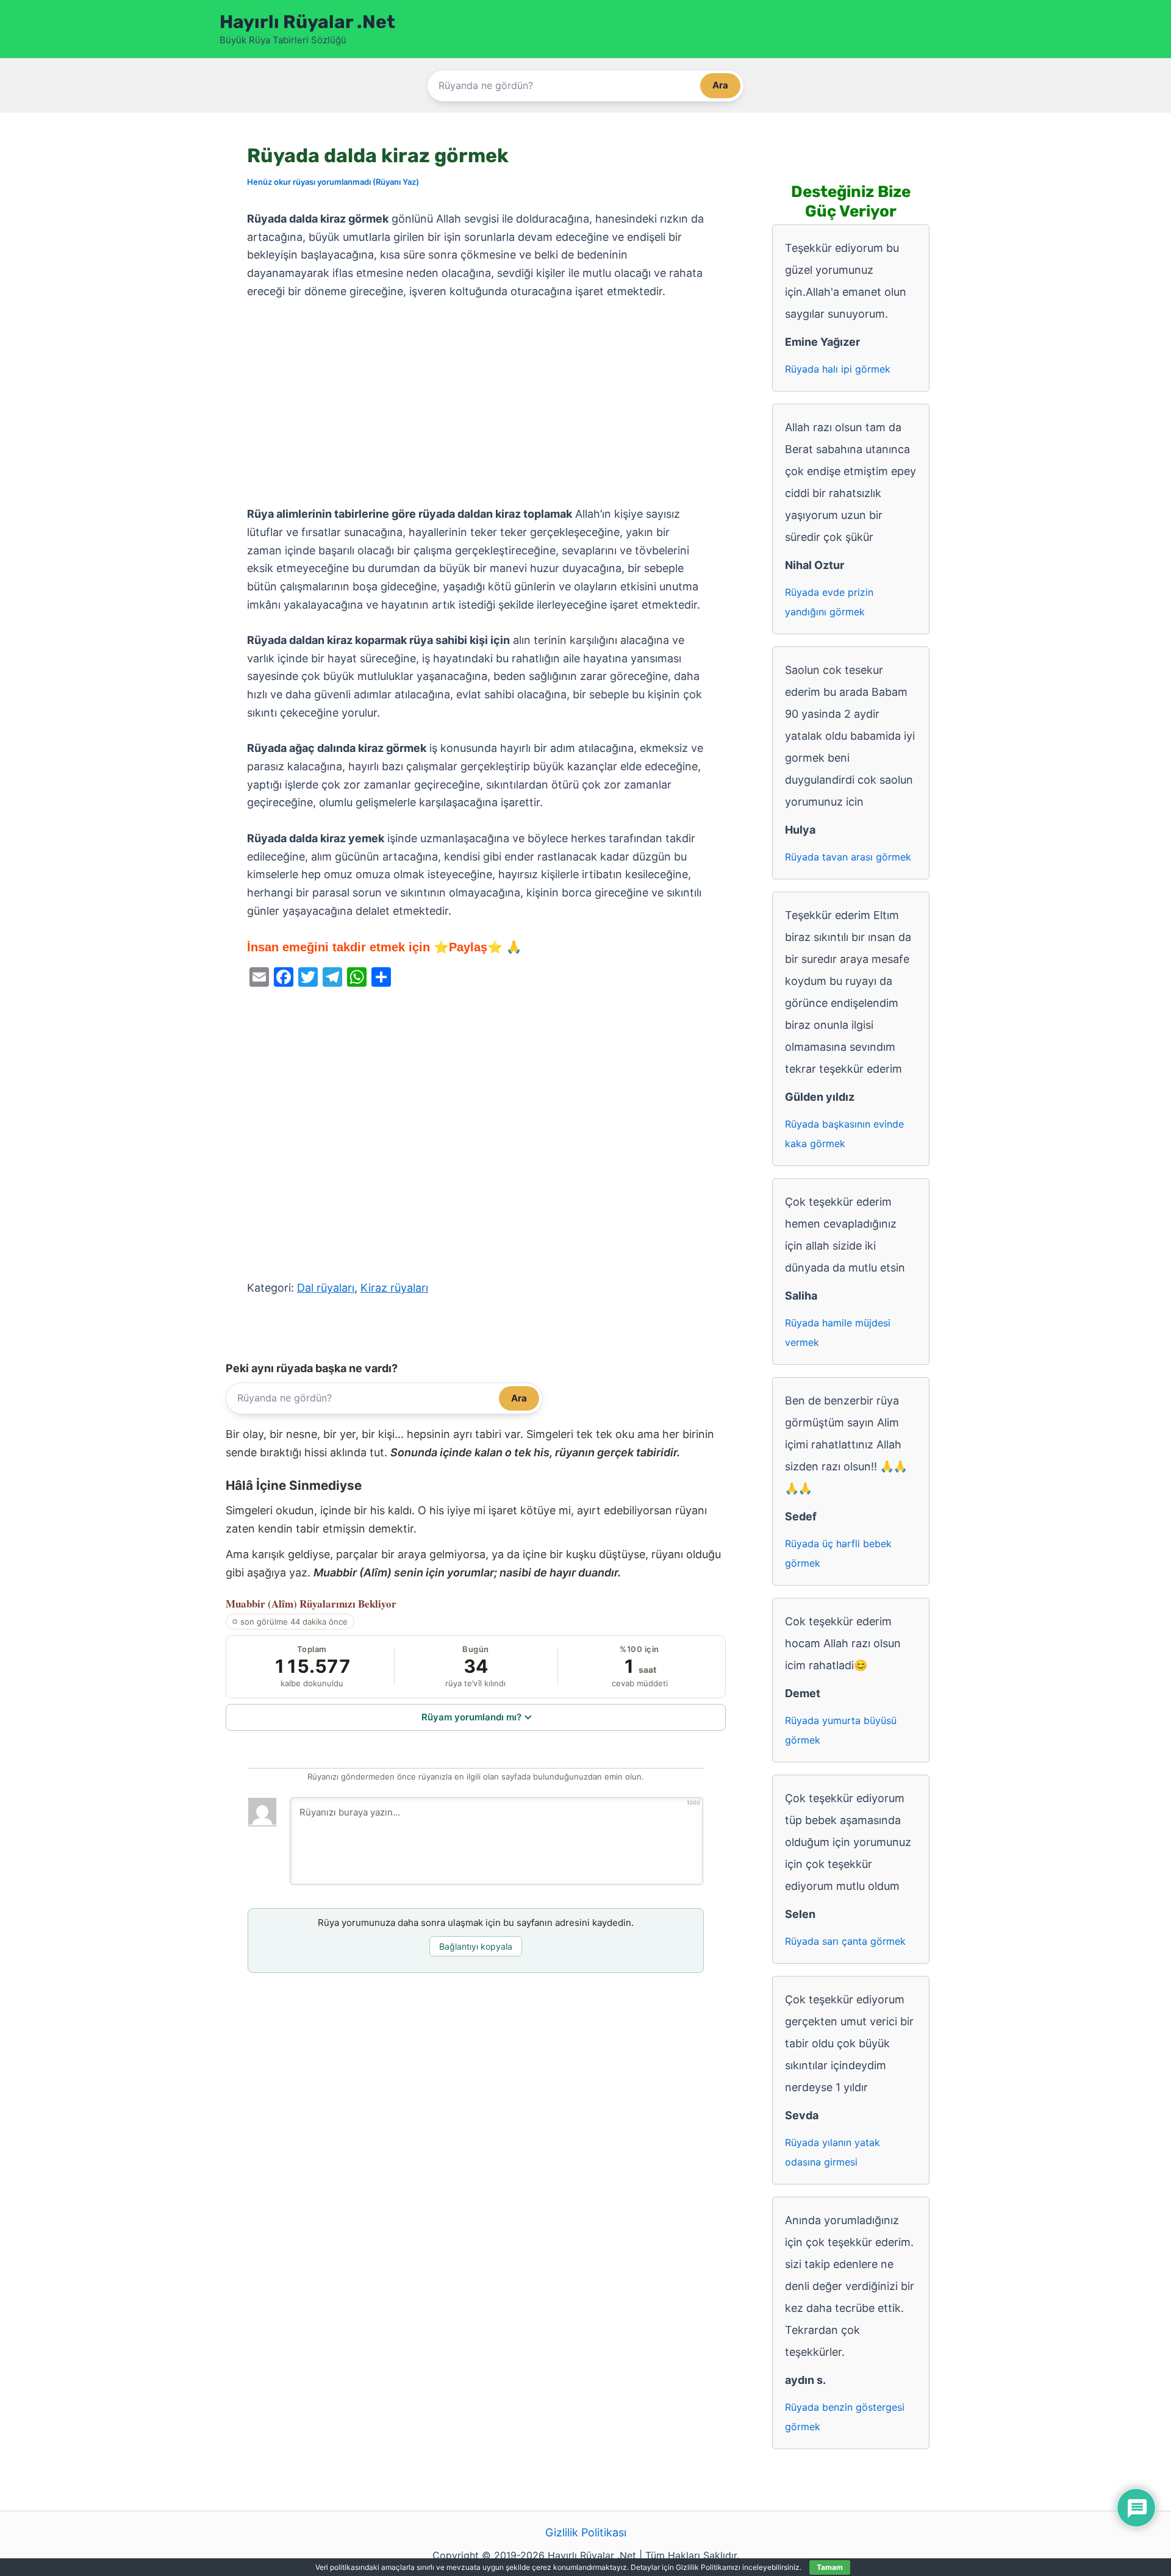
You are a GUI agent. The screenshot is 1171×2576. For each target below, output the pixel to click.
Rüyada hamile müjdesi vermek (838, 1333)
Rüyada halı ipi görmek (838, 369)
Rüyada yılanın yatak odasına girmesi (833, 2152)
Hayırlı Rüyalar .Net (307, 22)
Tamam (830, 2567)
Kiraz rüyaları (394, 1288)
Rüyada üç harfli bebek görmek (838, 1553)
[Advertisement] (476, 403)
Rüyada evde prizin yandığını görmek (829, 602)
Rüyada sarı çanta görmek (845, 1941)
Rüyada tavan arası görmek (848, 857)
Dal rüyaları (326, 1288)
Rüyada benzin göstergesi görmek (845, 2417)
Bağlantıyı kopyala (476, 1946)
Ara (720, 85)
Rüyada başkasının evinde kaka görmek (844, 1134)
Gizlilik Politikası (586, 2532)
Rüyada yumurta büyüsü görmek (841, 1730)
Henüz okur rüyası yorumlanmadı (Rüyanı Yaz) (333, 182)
